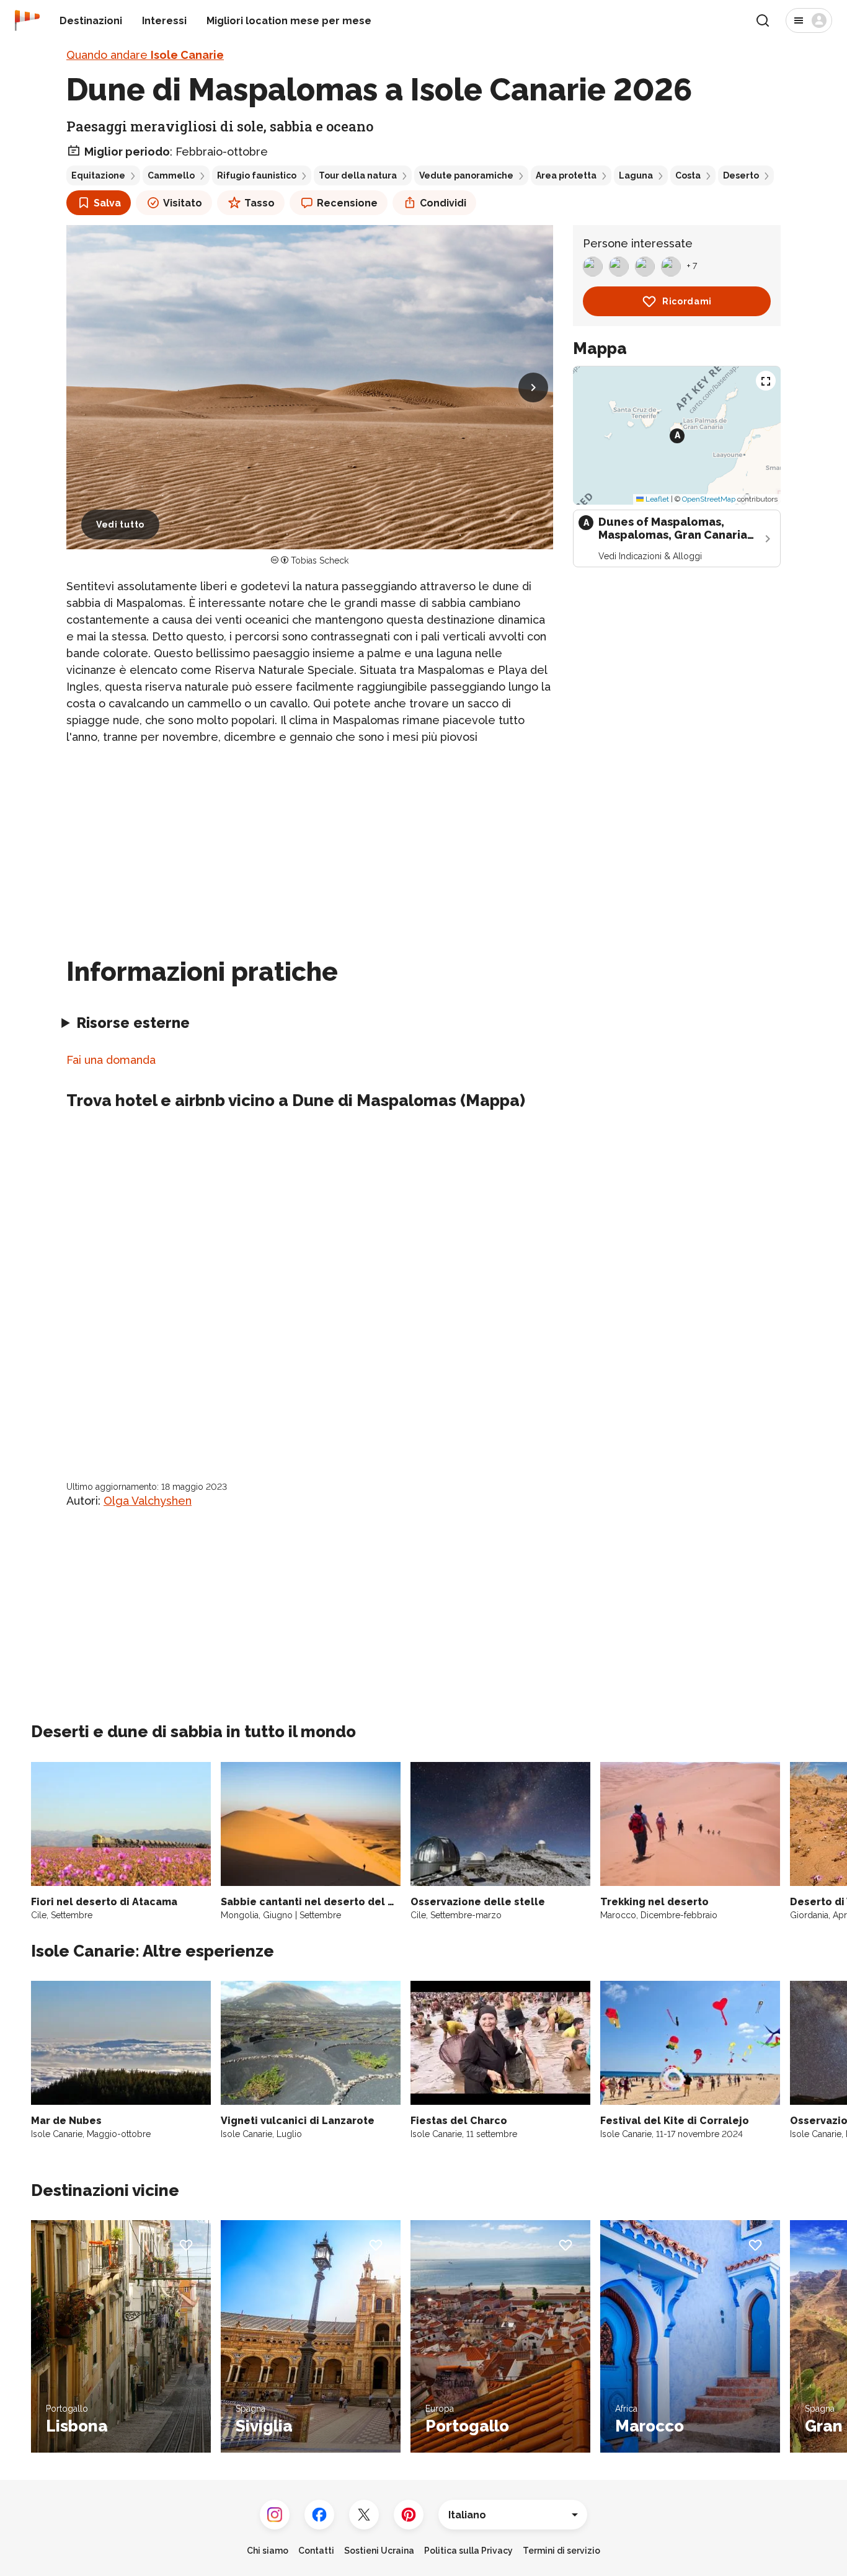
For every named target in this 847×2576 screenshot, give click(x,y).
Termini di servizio (561, 2551)
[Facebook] (319, 2515)
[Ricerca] (763, 20)
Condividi (443, 203)
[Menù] (809, 20)
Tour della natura (358, 175)
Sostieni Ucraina (379, 2551)
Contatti (316, 2551)
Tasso (259, 203)
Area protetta (566, 175)
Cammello (171, 175)
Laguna (636, 175)
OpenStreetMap (709, 499)
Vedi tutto (120, 524)
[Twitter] (364, 2515)
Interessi (164, 21)
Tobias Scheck (320, 560)
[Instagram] (275, 2515)
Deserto (741, 175)
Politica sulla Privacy (468, 2551)
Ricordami (687, 301)
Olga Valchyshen (148, 1501)
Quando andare (145, 55)
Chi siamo (268, 2551)
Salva (107, 203)
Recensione (347, 203)
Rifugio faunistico (257, 175)
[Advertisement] (310, 843)
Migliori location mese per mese (289, 21)
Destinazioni (91, 21)
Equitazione (98, 175)
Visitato (183, 203)
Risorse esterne (133, 1023)
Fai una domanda (111, 1060)
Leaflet (656, 499)
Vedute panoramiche (466, 175)
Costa (688, 175)
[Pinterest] (409, 2515)
